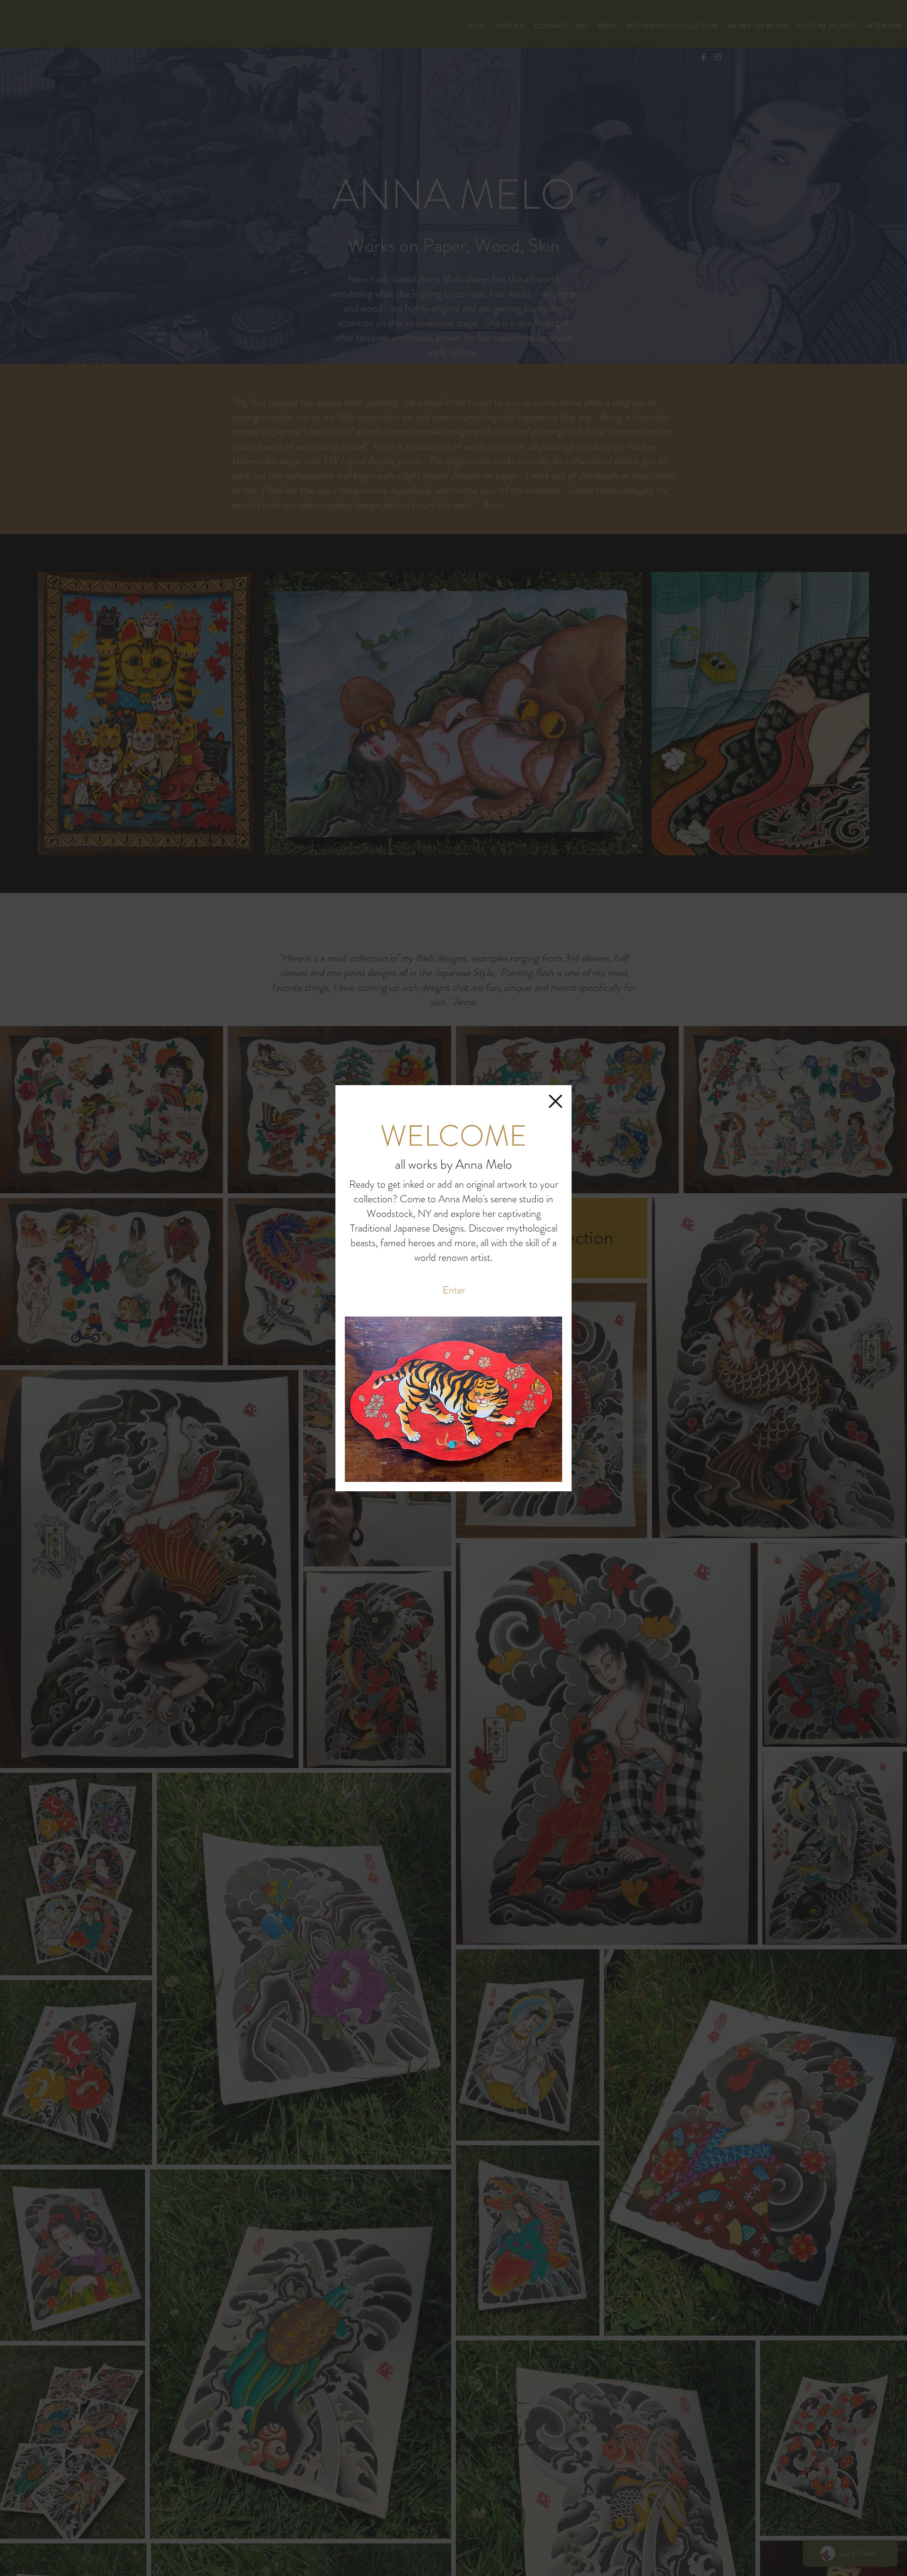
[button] (556, 1101)
